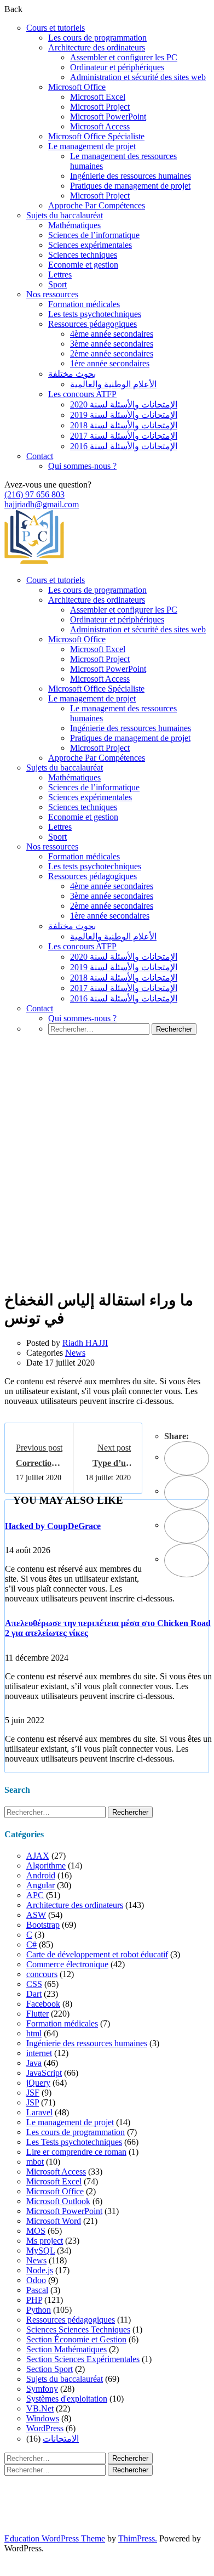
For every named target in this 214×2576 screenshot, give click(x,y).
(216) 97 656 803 (34, 494)
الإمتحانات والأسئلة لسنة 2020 (124, 404)
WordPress (45, 2428)
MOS (36, 2231)
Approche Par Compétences (97, 205)
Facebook (43, 2004)
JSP (33, 2102)
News (75, 1353)
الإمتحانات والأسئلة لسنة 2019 (124, 415)
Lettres (60, 274)
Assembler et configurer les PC (124, 57)
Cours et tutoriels (56, 28)
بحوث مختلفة (72, 374)
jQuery (38, 2083)
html (34, 2033)
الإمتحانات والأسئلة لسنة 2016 (124, 446)
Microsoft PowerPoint (108, 117)
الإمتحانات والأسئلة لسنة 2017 (124, 436)
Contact (40, 456)
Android (41, 1875)
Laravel (39, 2112)
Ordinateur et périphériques (117, 67)
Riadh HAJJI (85, 1343)
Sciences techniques (83, 255)
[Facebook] (187, 1458)
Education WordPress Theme (55, 2538)
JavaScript (44, 2073)
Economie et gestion (83, 265)
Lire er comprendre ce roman (76, 2152)
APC (35, 1895)
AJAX (38, 1856)
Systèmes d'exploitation (67, 2399)
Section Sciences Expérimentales (83, 2359)
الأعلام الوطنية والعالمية (113, 384)
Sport (57, 284)
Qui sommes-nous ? (82, 466)
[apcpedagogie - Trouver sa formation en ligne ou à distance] (34, 561)
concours (42, 1974)
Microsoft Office (77, 87)
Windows (43, 2418)
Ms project (45, 2241)
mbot (35, 2162)
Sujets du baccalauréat (65, 215)
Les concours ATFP (82, 394)
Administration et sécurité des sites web (138, 77)
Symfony (42, 2389)
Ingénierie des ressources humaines (131, 176)
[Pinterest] (187, 1526)
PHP (34, 2300)
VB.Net (40, 2408)
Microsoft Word (54, 2221)
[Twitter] (187, 1492)
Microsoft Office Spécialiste (96, 136)
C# (31, 1944)
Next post (114, 1448)
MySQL (41, 2251)
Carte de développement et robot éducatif (97, 1954)
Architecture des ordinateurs (97, 47)
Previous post (39, 1448)
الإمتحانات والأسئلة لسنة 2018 (124, 425)
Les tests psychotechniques (95, 314)
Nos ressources (52, 294)
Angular (41, 1885)
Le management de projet (92, 146)
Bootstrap (43, 1925)
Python (39, 2310)
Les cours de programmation (97, 38)
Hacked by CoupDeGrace (53, 1526)
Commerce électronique (67, 1964)
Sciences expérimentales (90, 245)
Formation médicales (84, 304)
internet (39, 2053)
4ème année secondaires (112, 334)
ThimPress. (138, 2538)
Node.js (40, 2270)
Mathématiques (74, 225)
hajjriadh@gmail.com (42, 504)
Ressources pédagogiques (92, 324)
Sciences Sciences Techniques (78, 2329)
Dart (34, 1994)
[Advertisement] (107, 1179)
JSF (33, 2093)
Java (34, 2063)
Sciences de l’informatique (94, 235)
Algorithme (46, 1866)
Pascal (37, 2290)
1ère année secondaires (110, 363)
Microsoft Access (100, 126)
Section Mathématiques (66, 2349)
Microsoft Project (100, 107)
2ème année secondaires (112, 353)
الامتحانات (61, 2439)
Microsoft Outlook (58, 2201)
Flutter (37, 2014)
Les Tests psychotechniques (74, 2142)
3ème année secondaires (112, 344)
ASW (36, 1915)
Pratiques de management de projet (130, 186)
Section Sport (50, 2369)
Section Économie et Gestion (76, 2339)
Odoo (36, 2280)
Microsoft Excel (98, 97)
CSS (34, 1984)
